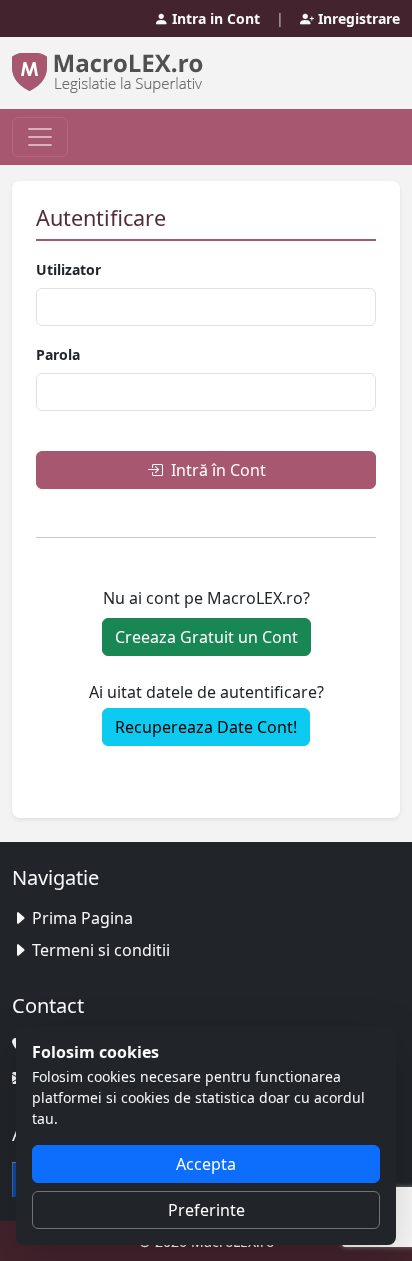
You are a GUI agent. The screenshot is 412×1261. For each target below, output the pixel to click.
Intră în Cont (216, 470)
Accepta (206, 1164)
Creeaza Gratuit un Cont (206, 637)
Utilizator (68, 269)
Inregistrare (357, 18)
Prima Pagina (82, 918)
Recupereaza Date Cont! (206, 727)
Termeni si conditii (101, 950)
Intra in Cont (214, 18)
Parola (58, 354)
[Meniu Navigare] (40, 137)
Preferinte (206, 1210)
